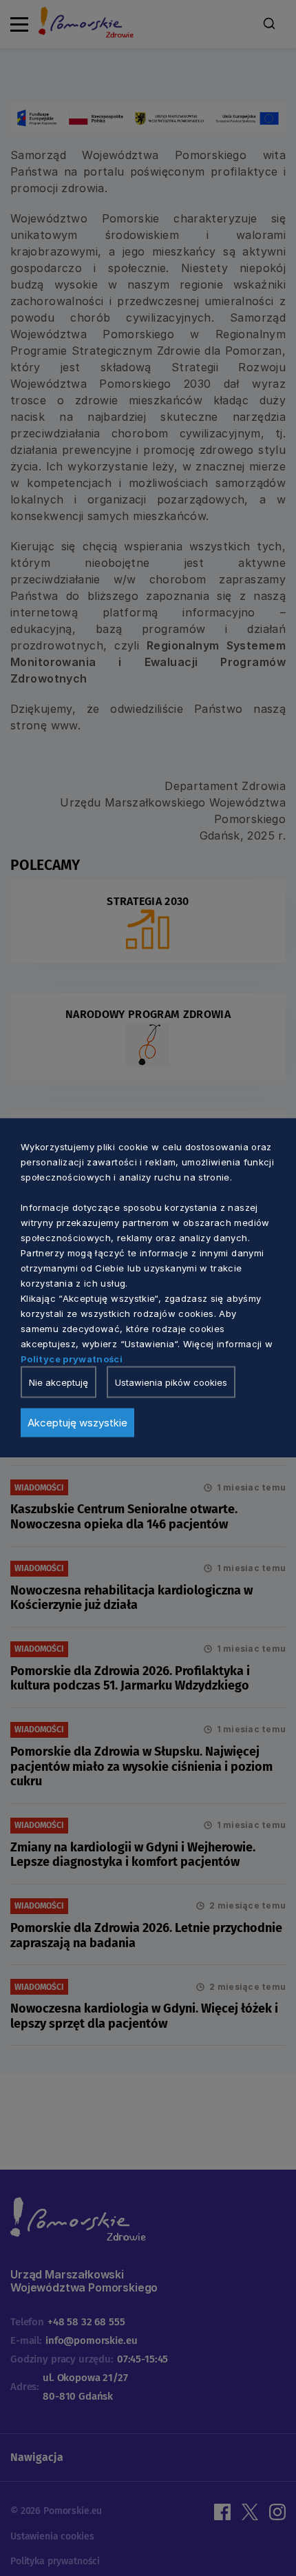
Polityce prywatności (72, 1359)
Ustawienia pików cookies (171, 1382)
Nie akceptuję (59, 1382)
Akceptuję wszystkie (77, 1423)
